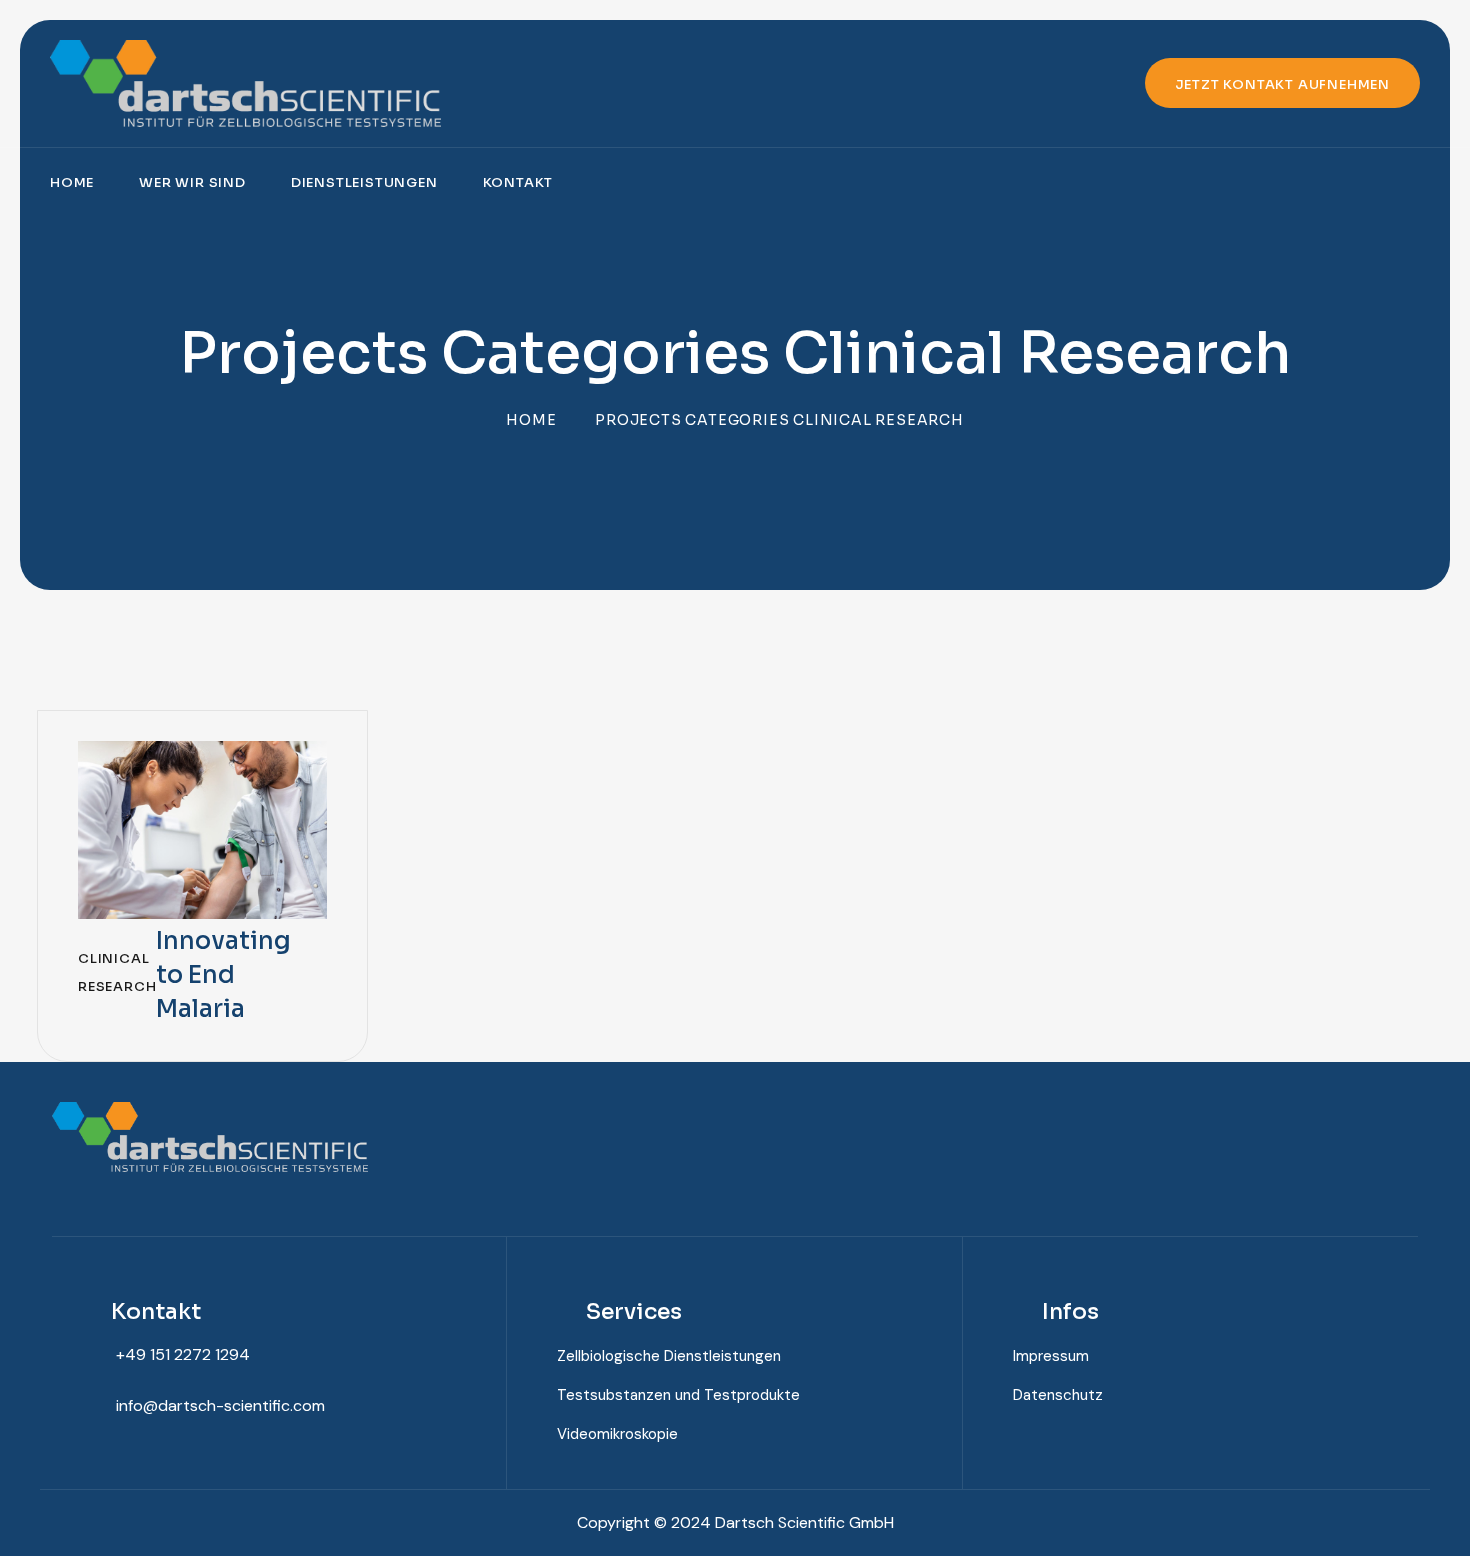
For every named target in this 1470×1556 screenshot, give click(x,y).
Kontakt (518, 182)
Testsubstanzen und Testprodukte (678, 1395)
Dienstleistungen (364, 182)
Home (72, 182)
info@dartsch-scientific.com (220, 1405)
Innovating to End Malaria (223, 975)
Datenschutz (1058, 1395)
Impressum (1051, 1356)
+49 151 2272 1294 (183, 1354)
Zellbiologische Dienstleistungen (669, 1356)
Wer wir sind (192, 182)
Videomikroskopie (617, 1434)
